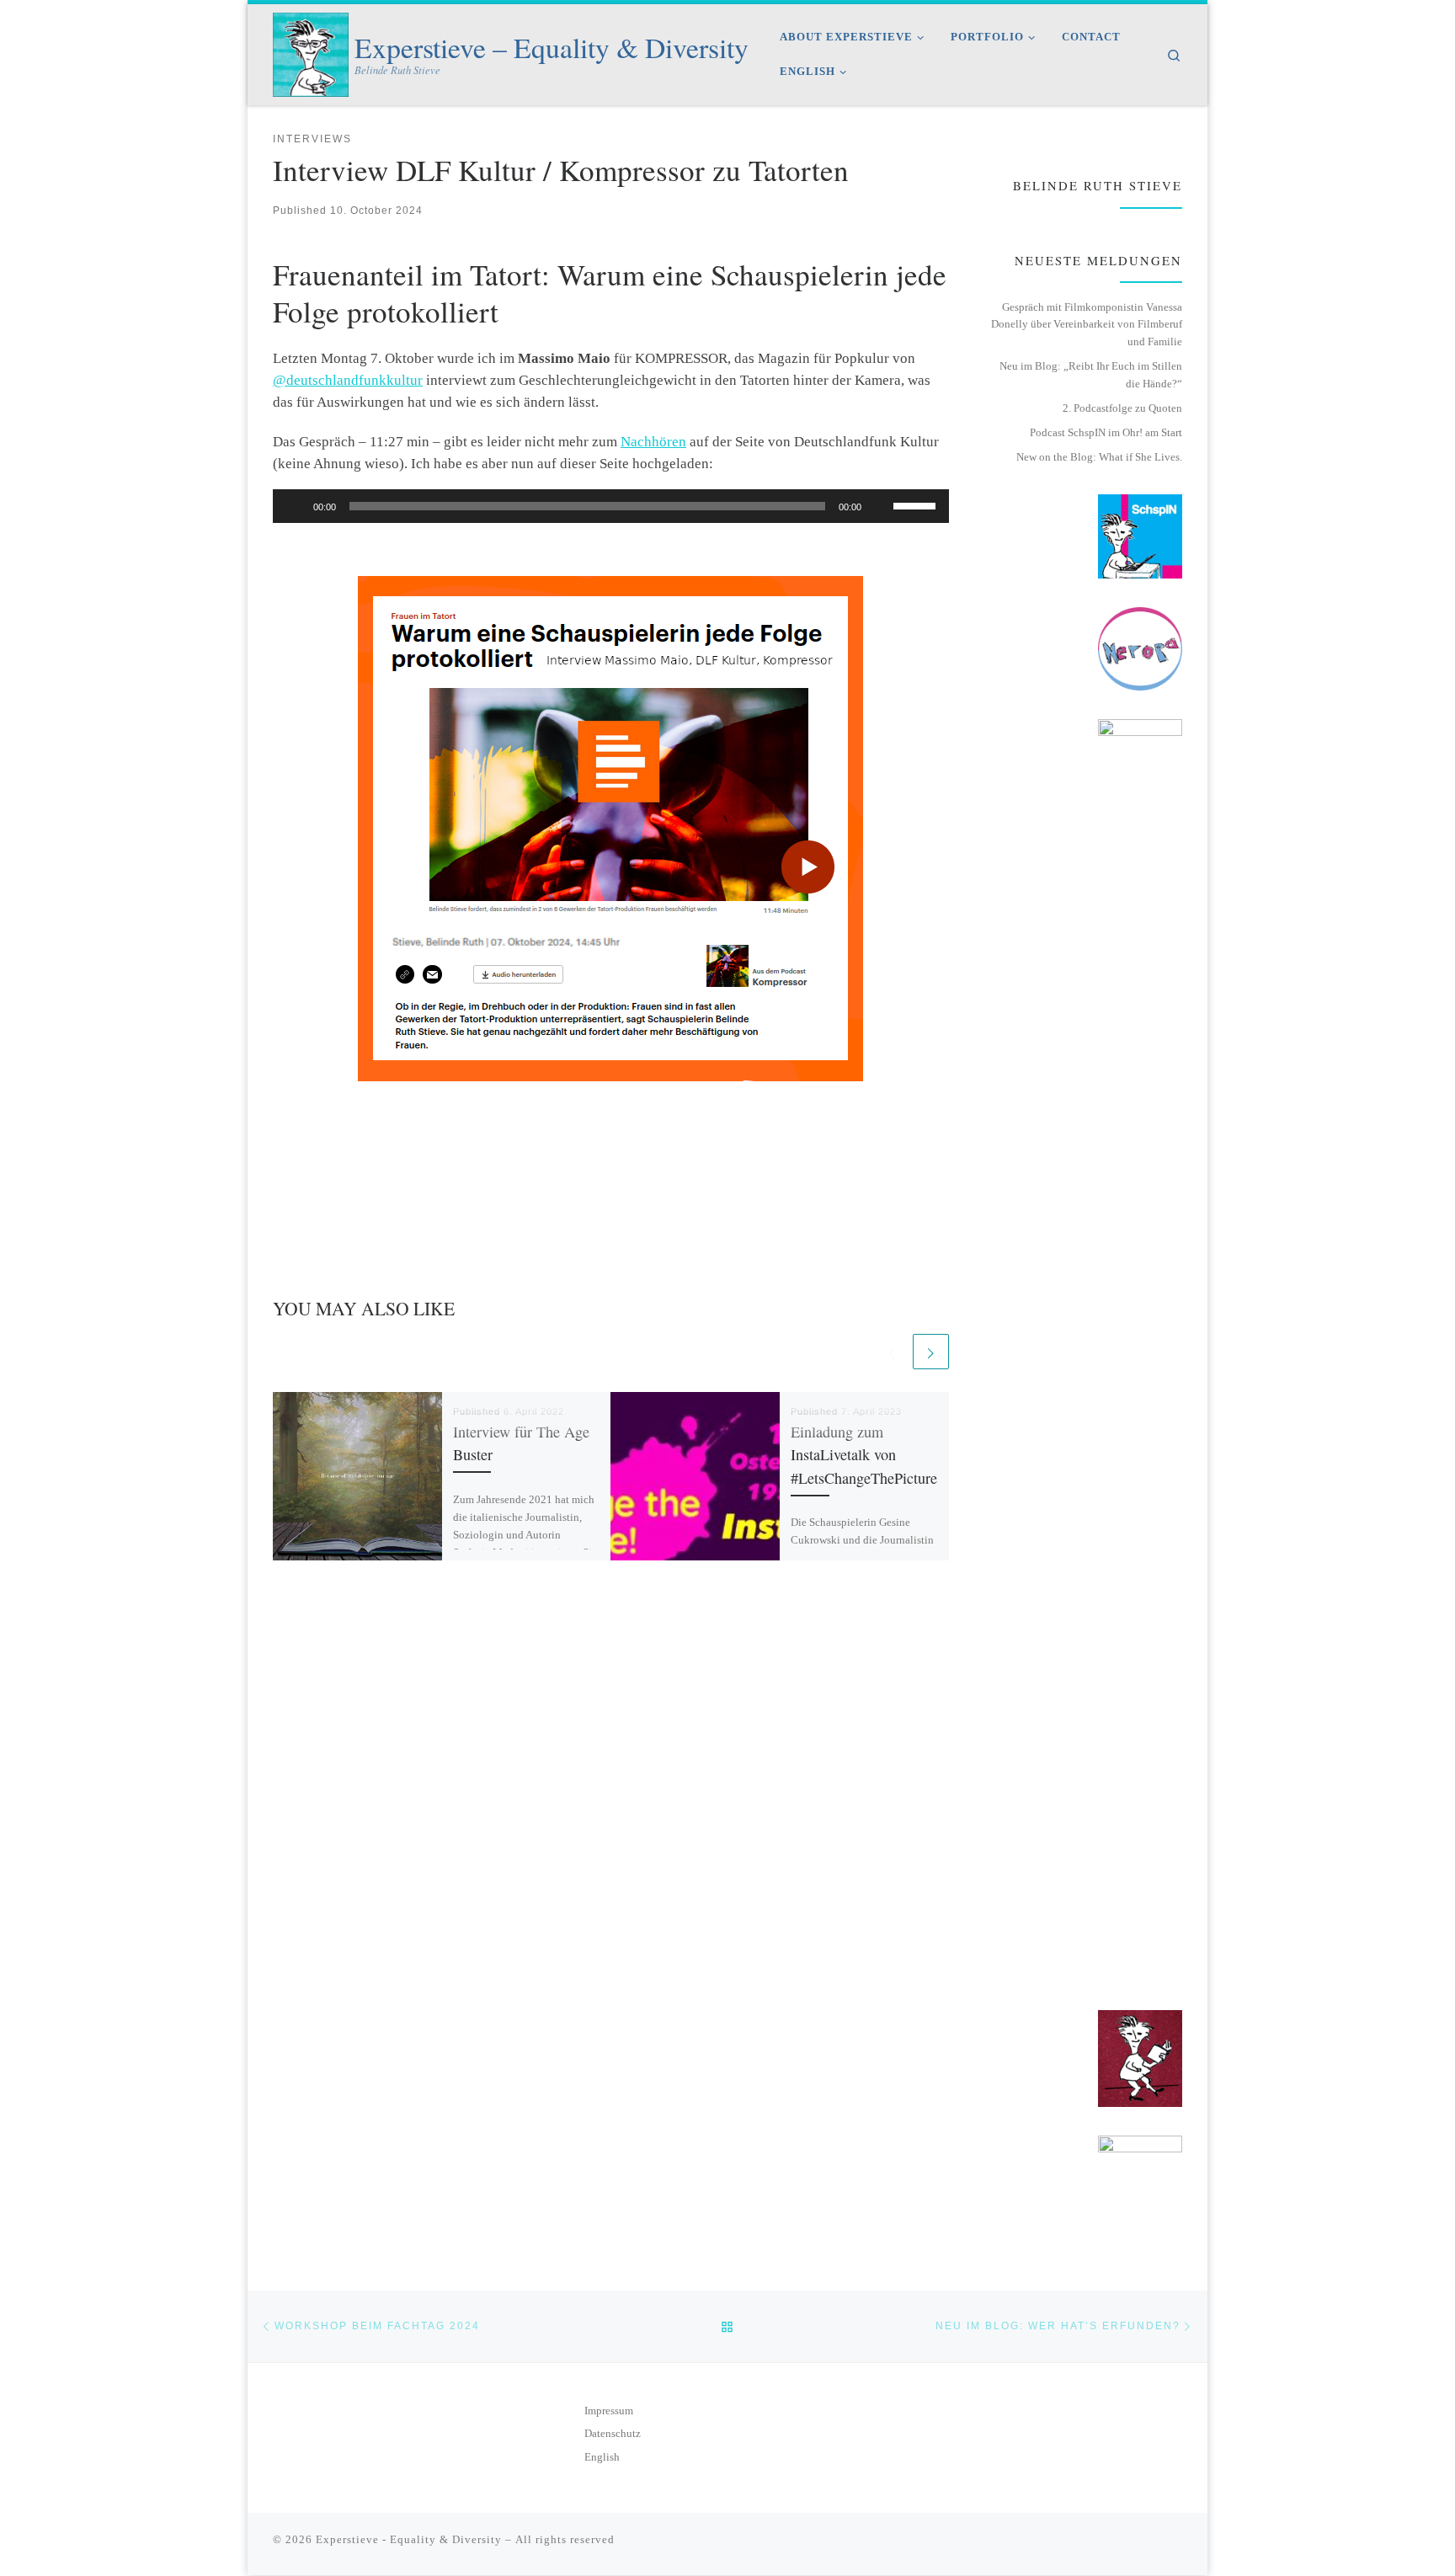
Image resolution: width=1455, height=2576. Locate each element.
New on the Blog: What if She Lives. (1099, 457)
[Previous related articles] (892, 1352)
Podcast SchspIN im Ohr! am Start (1106, 432)
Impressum (609, 2411)
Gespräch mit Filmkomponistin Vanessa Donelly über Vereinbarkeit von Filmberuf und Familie (1087, 324)
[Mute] (880, 506)
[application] (611, 506)
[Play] (295, 506)
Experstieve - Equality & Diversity (409, 2539)
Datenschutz (613, 2434)
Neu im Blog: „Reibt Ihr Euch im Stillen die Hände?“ (1091, 375)
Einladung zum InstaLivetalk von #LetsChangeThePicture (864, 1455)
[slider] (917, 504)
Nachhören (653, 442)
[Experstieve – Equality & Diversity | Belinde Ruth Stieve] (311, 50)
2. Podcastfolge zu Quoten (1122, 408)
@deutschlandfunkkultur (348, 380)
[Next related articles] (930, 1352)
